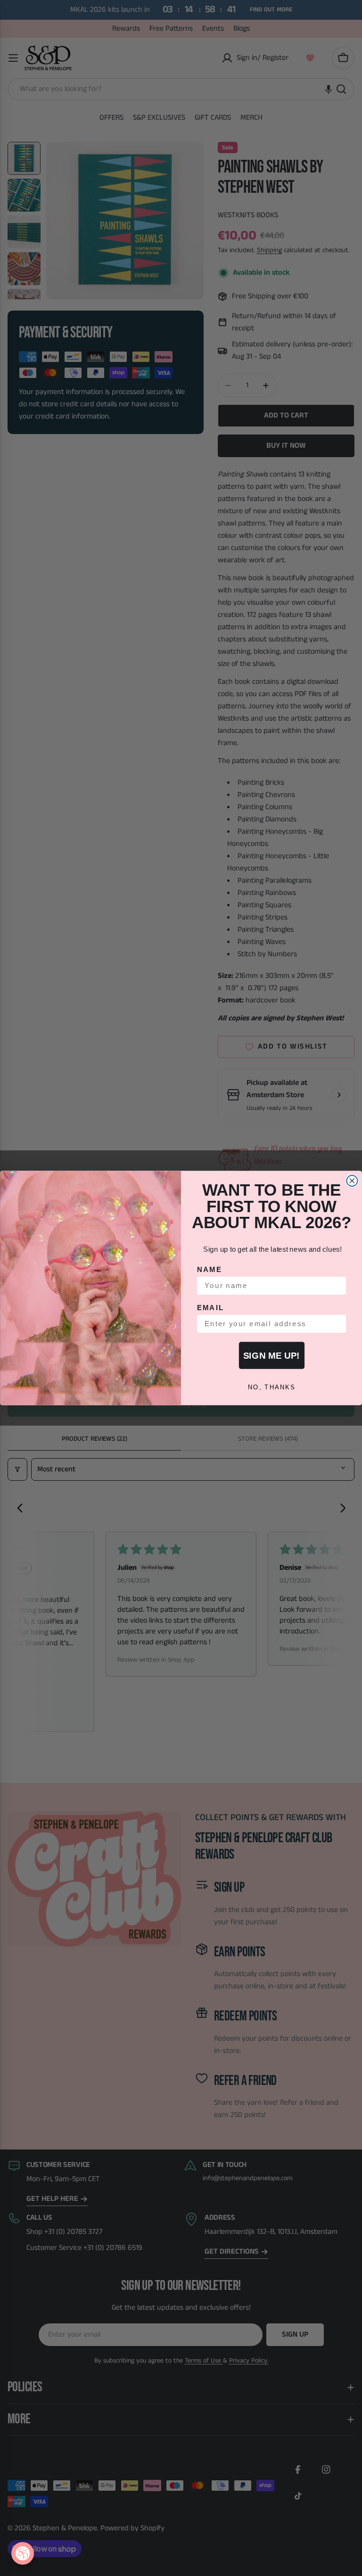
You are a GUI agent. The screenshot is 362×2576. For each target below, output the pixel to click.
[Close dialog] (352, 1181)
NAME (210, 1270)
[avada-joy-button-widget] (23, 2553)
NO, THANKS (272, 1387)
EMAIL (211, 1308)
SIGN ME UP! (271, 1355)
